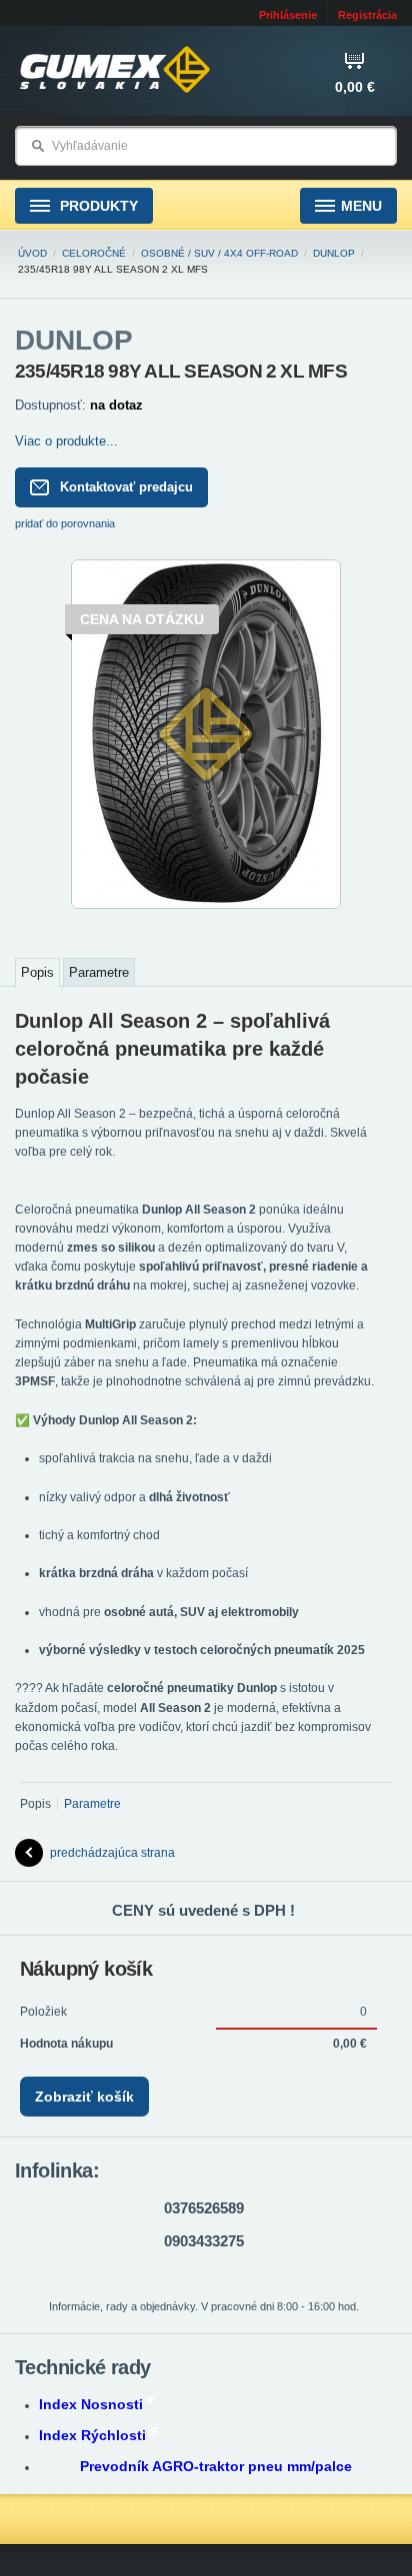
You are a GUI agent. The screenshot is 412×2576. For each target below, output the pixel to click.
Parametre (99, 972)
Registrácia (367, 15)
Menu (361, 206)
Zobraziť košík (84, 2097)
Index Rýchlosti (92, 2435)
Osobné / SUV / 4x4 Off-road (219, 253)
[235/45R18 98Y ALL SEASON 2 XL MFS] (206, 905)
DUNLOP (334, 253)
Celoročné (94, 253)
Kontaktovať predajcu (126, 487)
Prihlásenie (288, 15)
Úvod (32, 253)
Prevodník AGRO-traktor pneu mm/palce (216, 2466)
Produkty (97, 206)
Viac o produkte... (66, 441)
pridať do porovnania (65, 523)
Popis (37, 972)
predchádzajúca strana (112, 1853)
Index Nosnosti (91, 2404)
